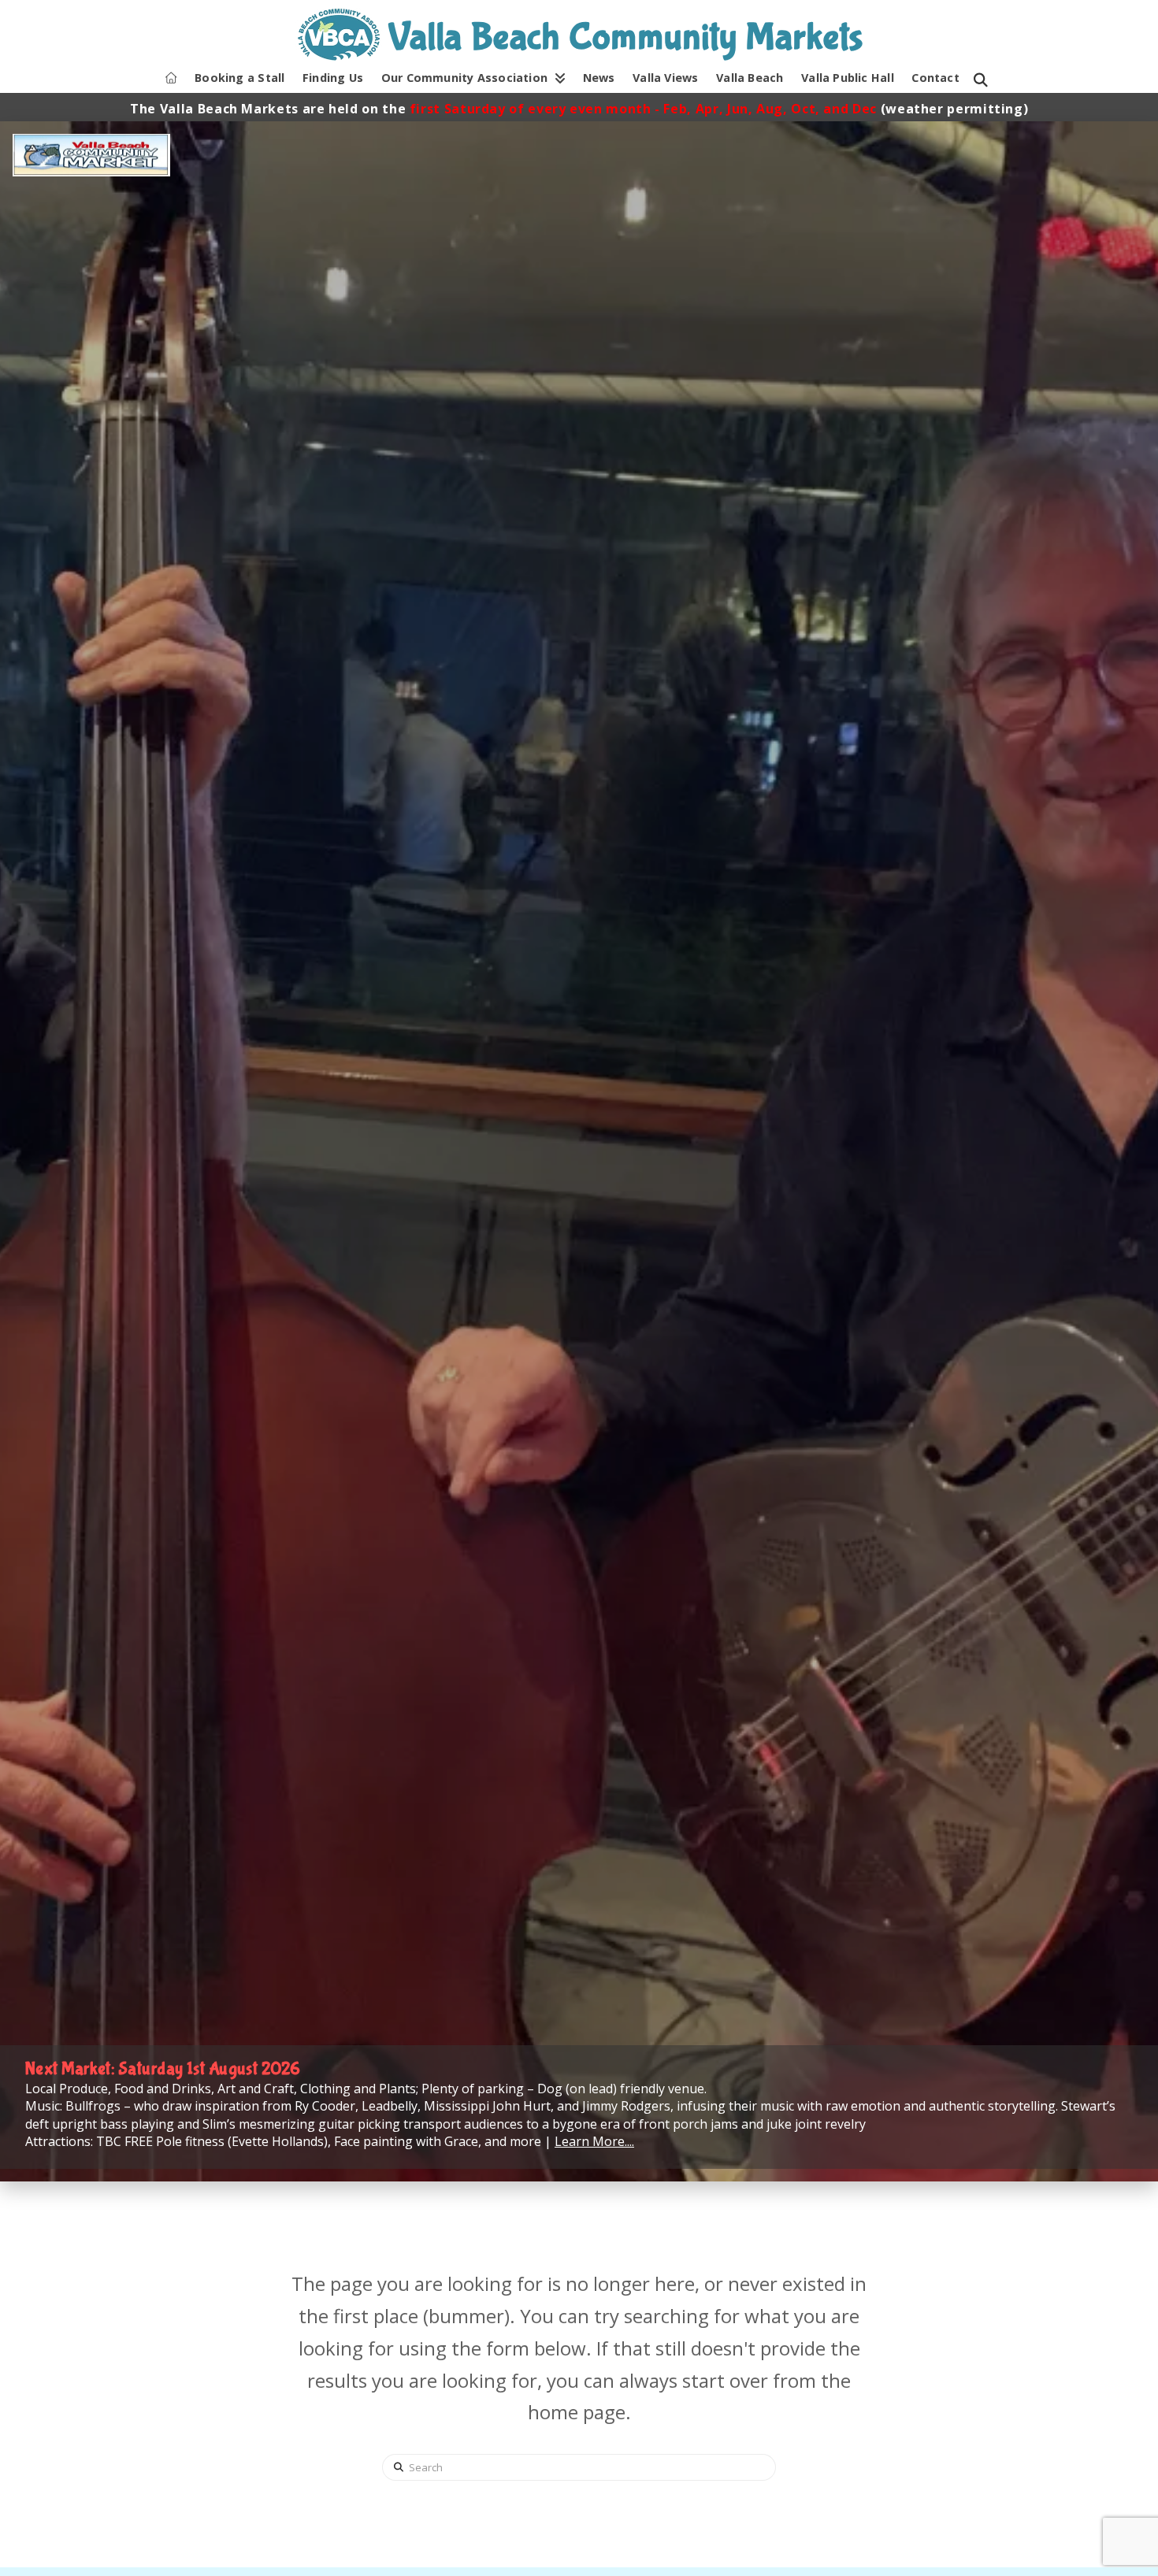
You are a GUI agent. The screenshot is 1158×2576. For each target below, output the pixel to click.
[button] (981, 80)
